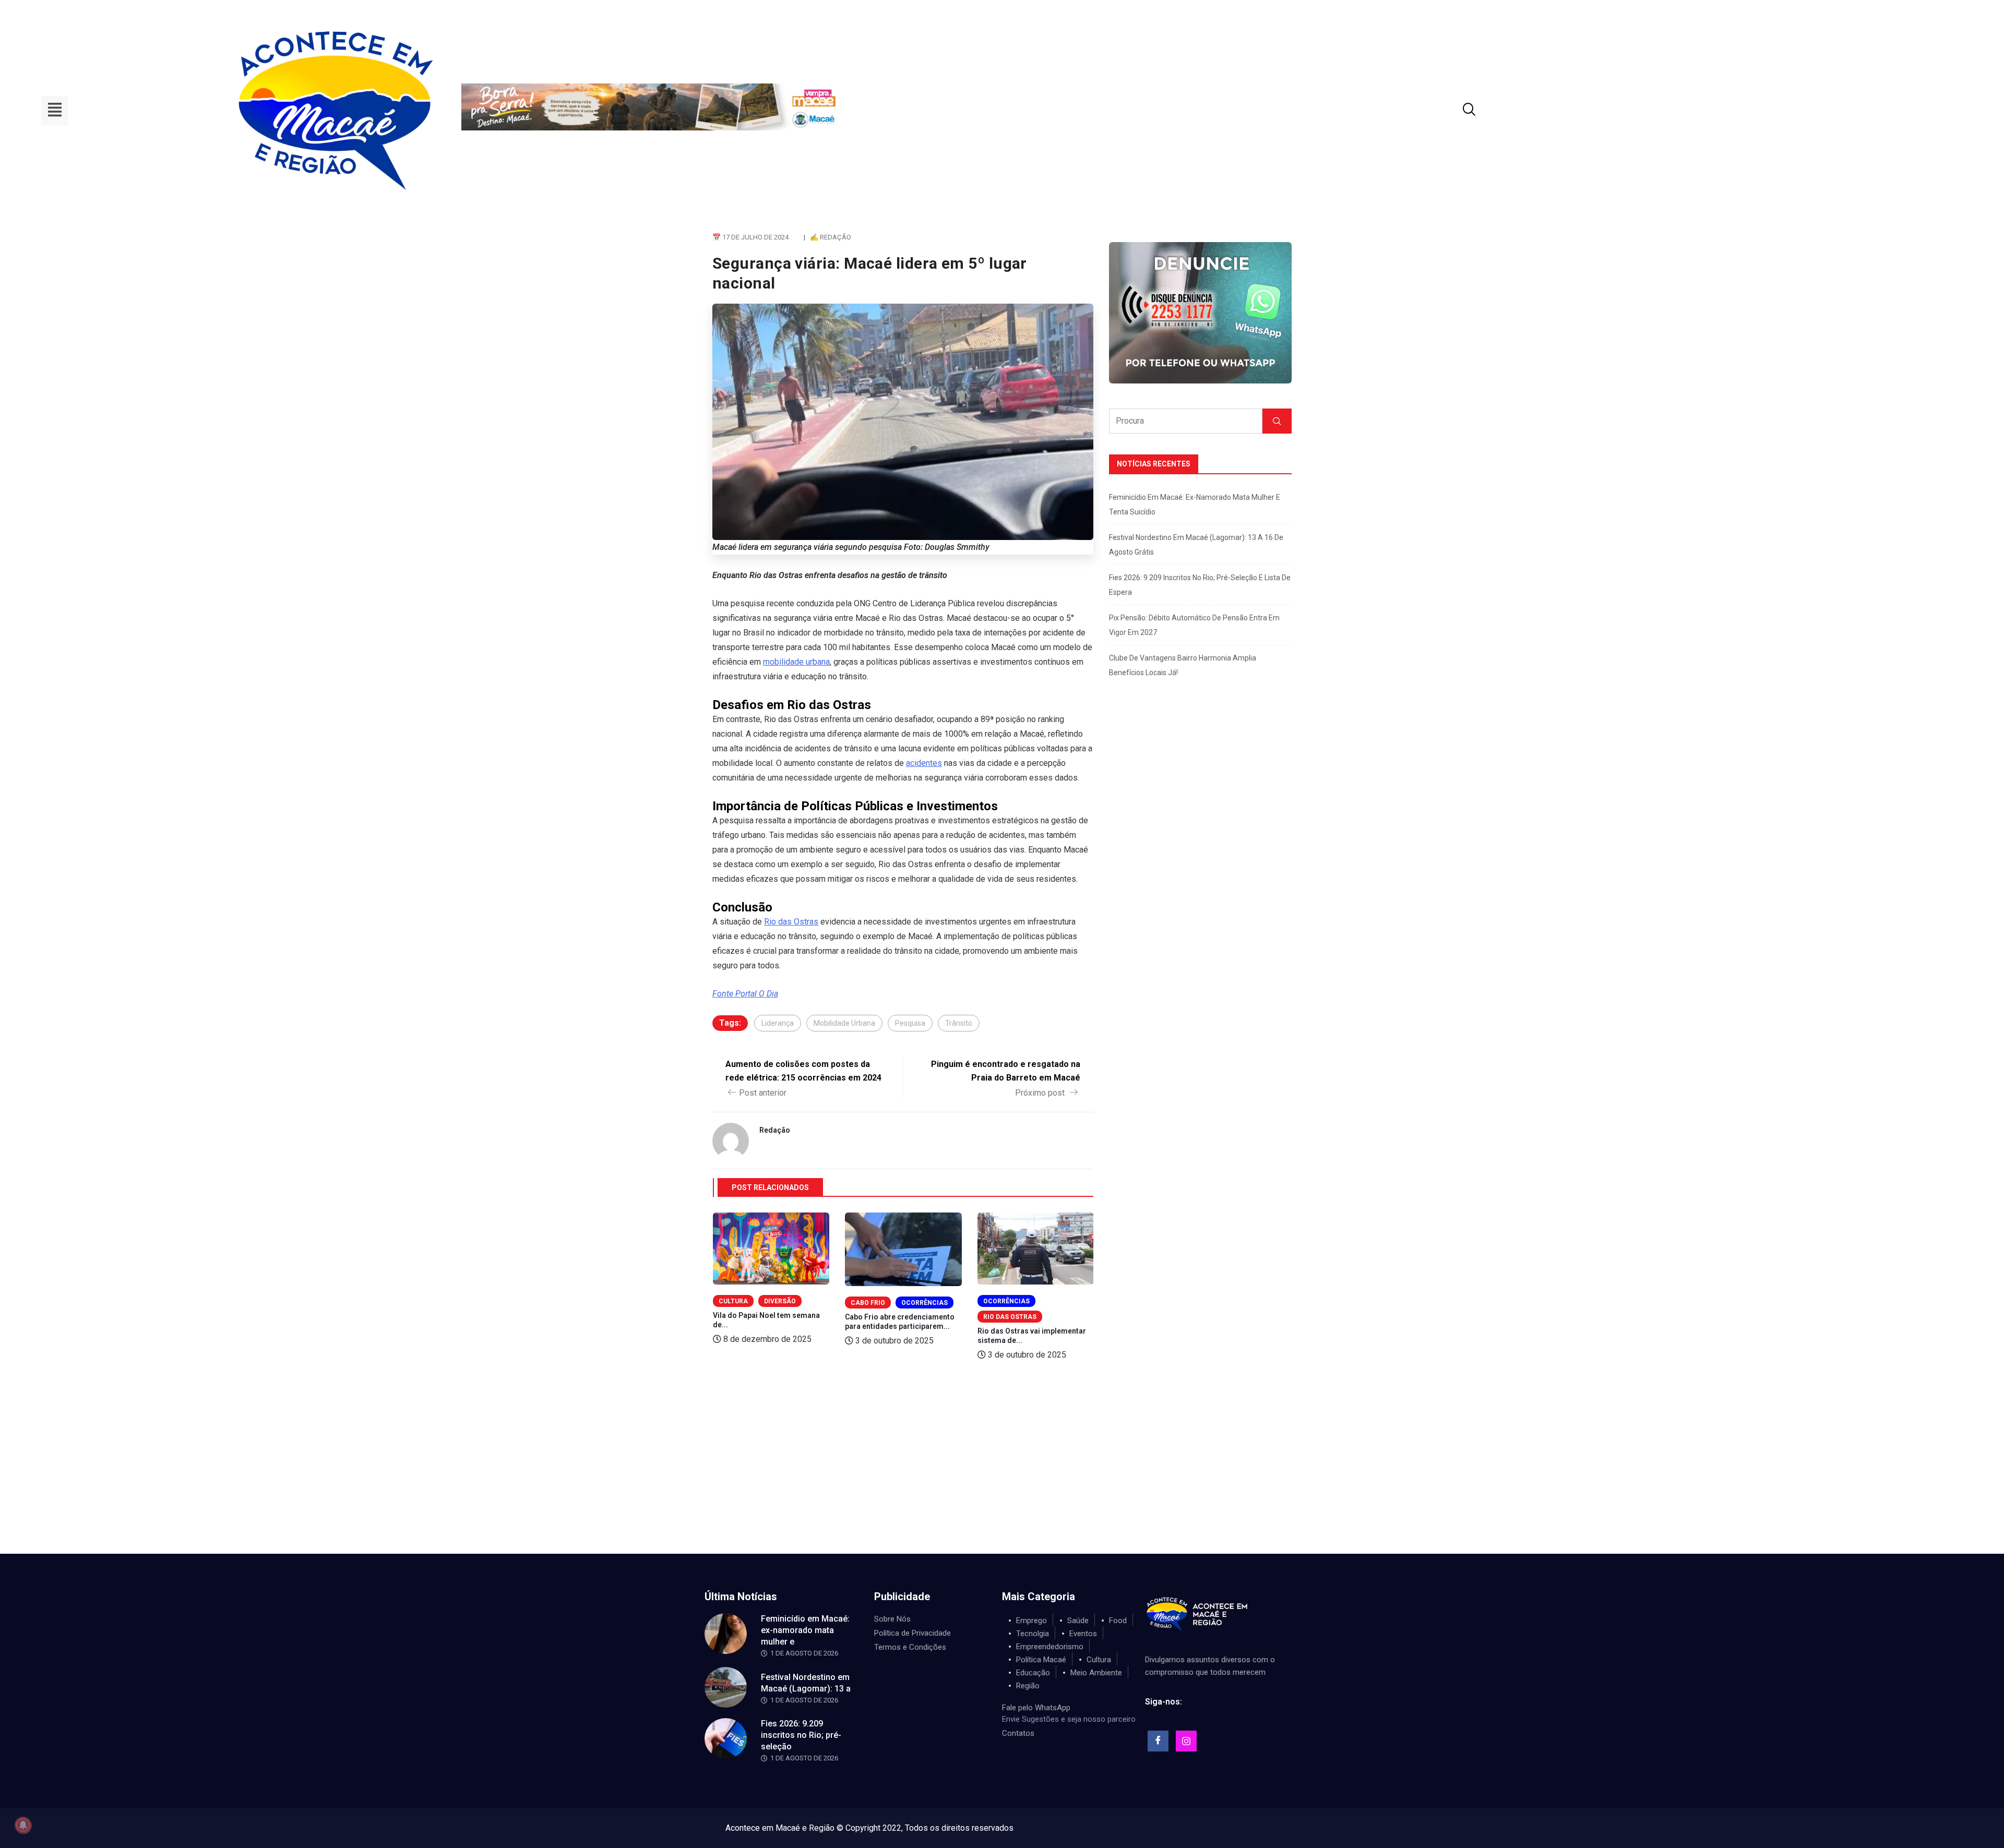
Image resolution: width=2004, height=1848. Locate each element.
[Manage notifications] (23, 1825)
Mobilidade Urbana (844, 1023)
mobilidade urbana (796, 662)
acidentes (924, 763)
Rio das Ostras (791, 922)
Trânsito (959, 1023)
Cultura (733, 1301)
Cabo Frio (868, 1303)
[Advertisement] (1002, 1475)
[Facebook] (1158, 1741)
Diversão (780, 1301)
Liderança (778, 1023)
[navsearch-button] (1456, 111)
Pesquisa (910, 1023)
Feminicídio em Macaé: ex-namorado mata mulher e (805, 1630)
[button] (55, 111)
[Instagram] (1186, 1741)
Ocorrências (925, 1303)
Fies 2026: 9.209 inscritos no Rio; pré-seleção (801, 1735)
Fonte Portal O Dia (745, 994)
